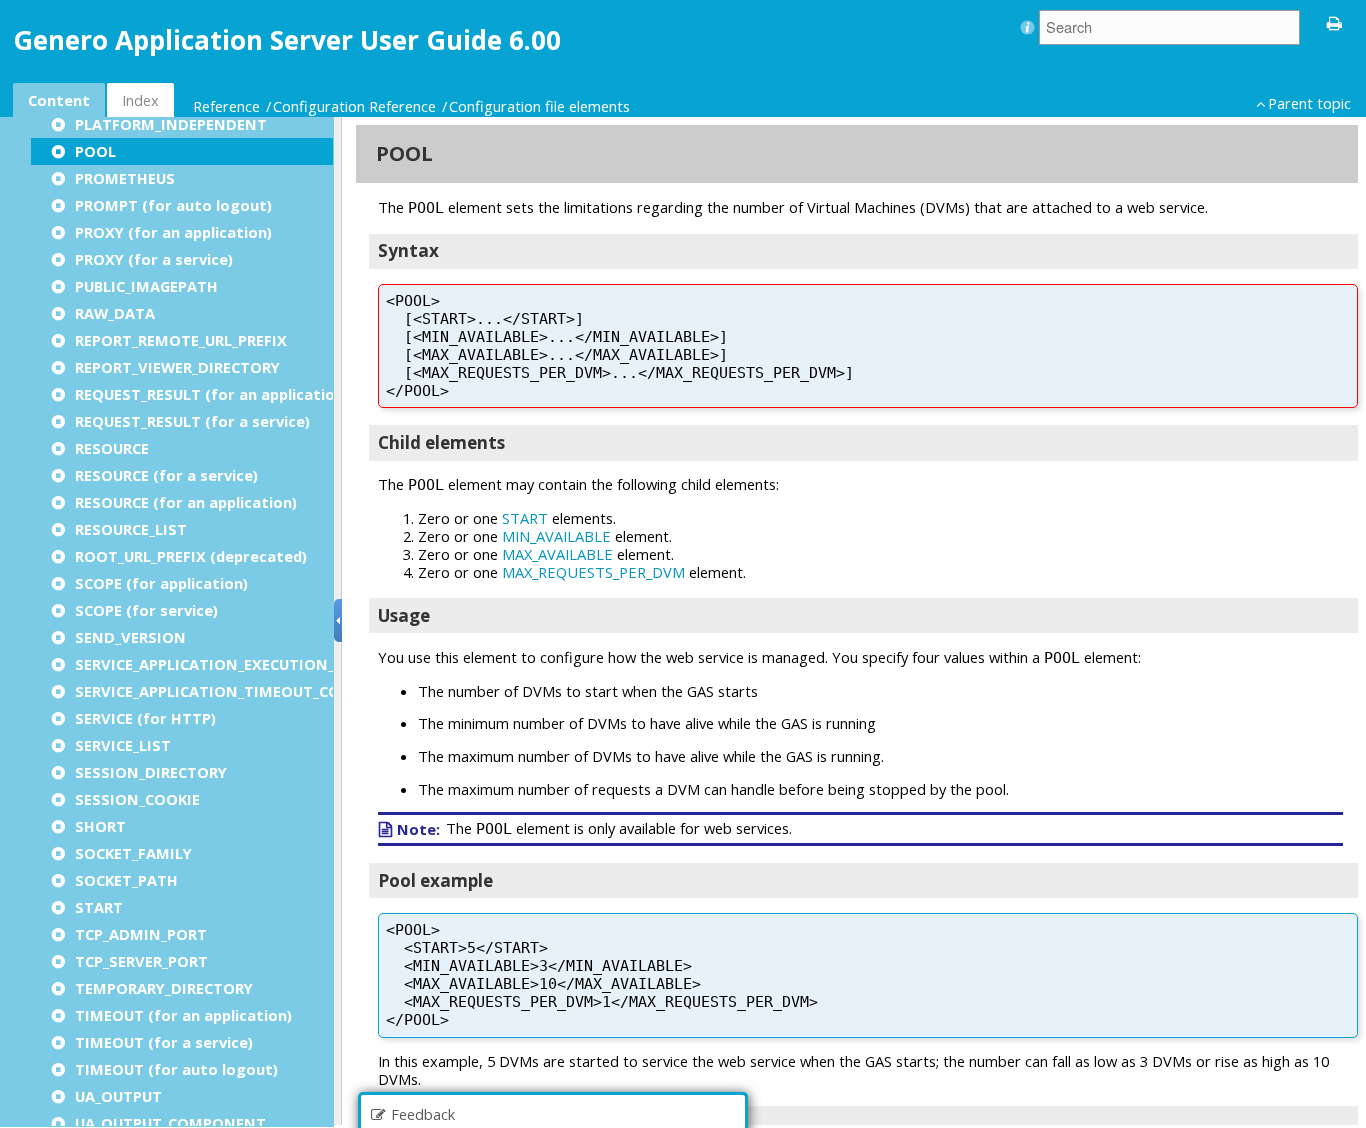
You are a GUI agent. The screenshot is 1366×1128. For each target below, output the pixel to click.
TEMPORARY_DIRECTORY (164, 988)
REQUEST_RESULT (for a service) (192, 421)
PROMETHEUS (125, 178)
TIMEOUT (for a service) (164, 1042)
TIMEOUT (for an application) (183, 1015)
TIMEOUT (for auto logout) (176, 1069)
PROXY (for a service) (154, 259)
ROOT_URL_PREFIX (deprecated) (191, 556)
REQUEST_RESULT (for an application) (212, 394)
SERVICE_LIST (123, 745)
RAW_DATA (115, 313)
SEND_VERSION (130, 637)
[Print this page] (1335, 22)
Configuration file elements (539, 106)
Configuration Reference (354, 106)
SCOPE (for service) (146, 610)
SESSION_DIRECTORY (151, 772)
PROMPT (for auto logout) (173, 205)
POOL (95, 151)
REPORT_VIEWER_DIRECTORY (177, 367)
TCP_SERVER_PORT (141, 961)
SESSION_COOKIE (137, 799)
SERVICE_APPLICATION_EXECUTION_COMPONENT (253, 664)
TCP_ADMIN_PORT (141, 934)
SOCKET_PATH (126, 880)
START (99, 907)
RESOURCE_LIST (131, 529)
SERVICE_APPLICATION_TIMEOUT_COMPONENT (246, 691)
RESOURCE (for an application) (186, 502)
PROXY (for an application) (173, 232)
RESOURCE (112, 448)
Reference (226, 106)
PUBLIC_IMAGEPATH (146, 286)
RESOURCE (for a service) (166, 475)
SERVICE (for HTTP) (145, 718)
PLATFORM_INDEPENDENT (171, 124)
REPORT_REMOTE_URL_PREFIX (181, 340)
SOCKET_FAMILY (133, 853)
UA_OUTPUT (118, 1096)
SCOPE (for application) (161, 583)
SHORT (100, 826)
